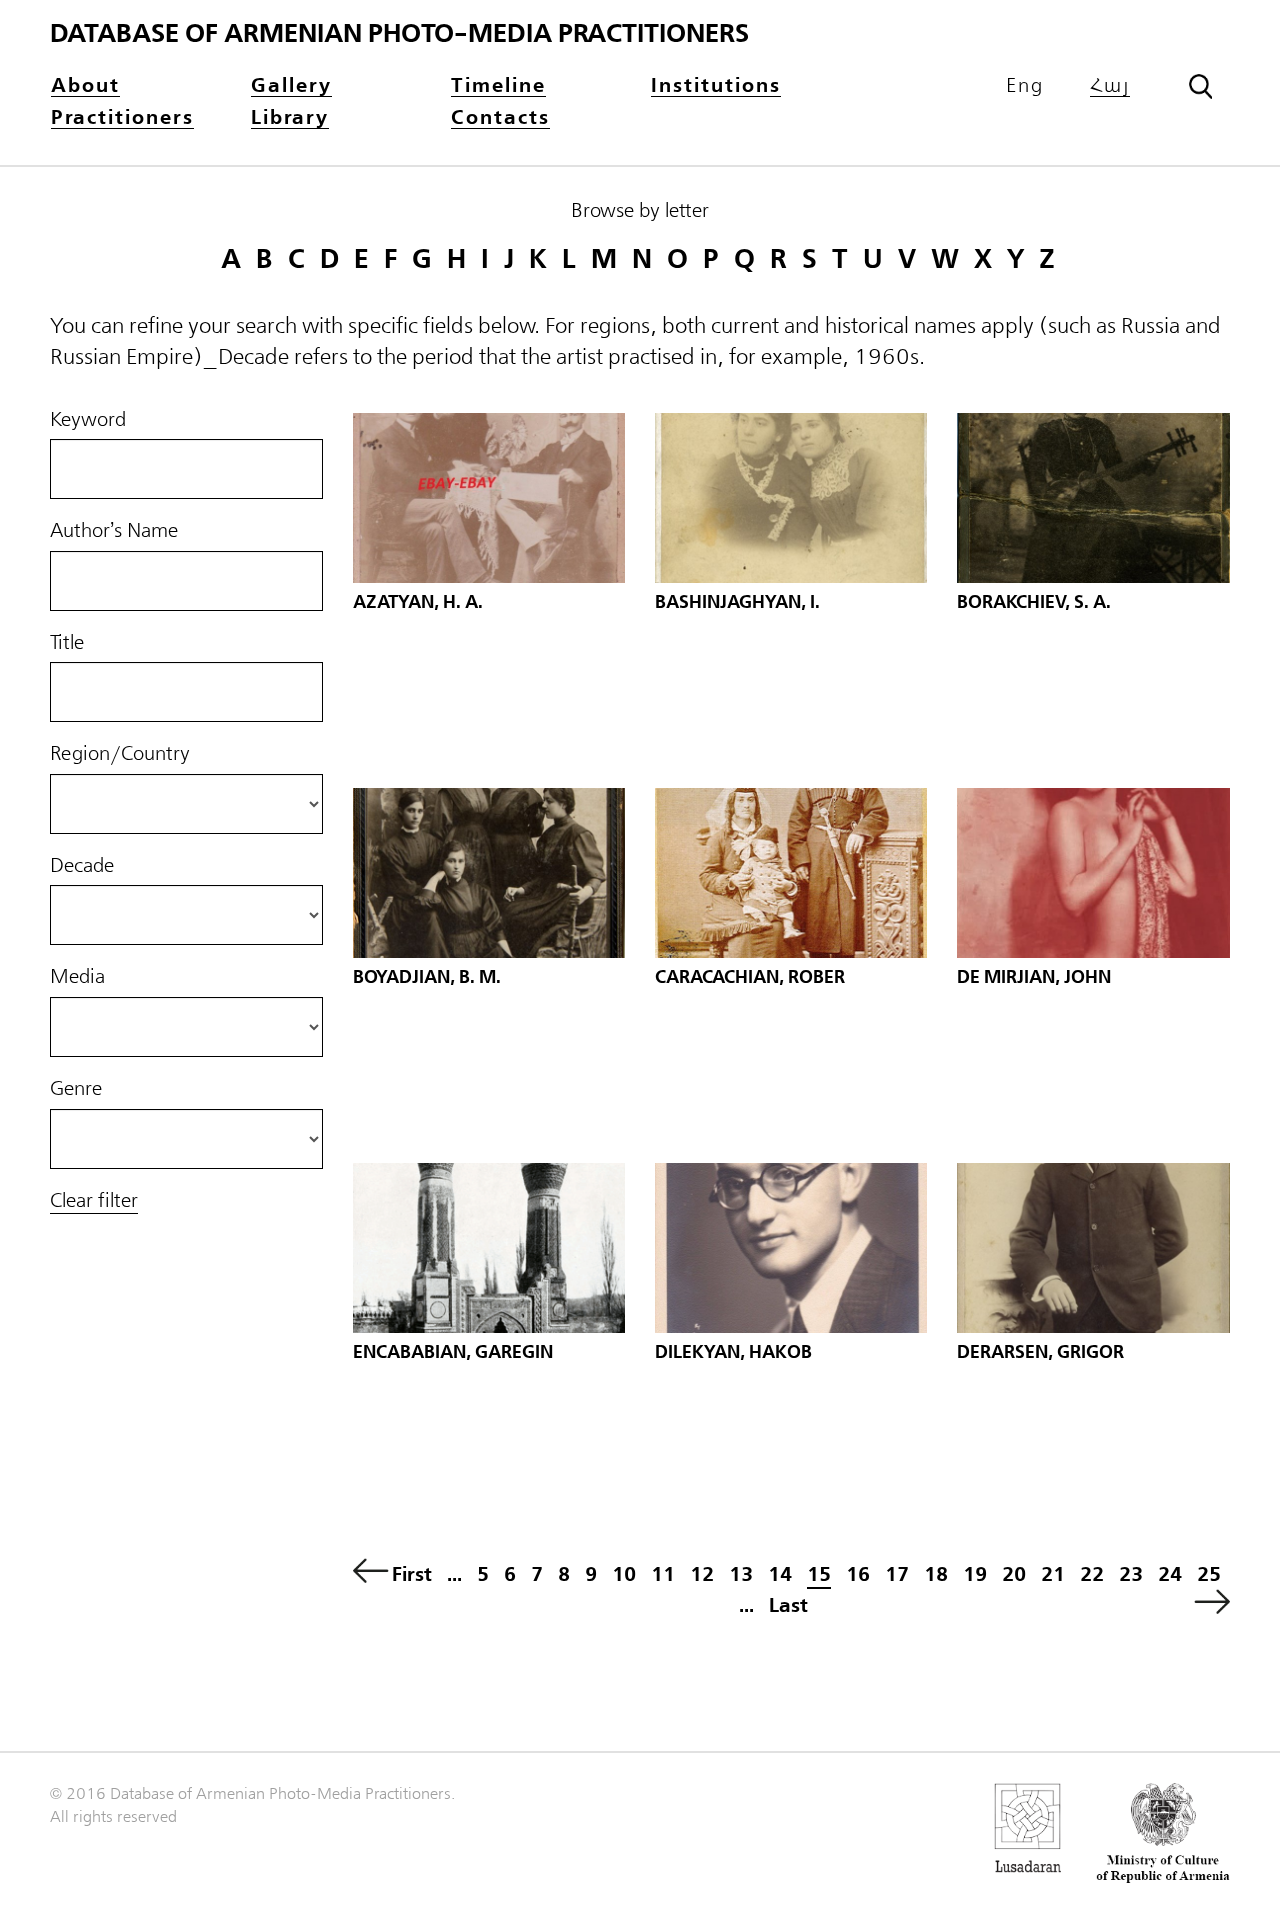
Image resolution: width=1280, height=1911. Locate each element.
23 (1131, 1574)
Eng (1025, 86)
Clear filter (94, 1201)
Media (77, 977)
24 (1170, 1574)
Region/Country (120, 754)
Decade (82, 866)
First (412, 1574)
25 (1209, 1574)
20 (1014, 1574)
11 (663, 1574)
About (85, 86)
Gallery (291, 86)
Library (290, 118)
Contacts (500, 118)
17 (897, 1574)
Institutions (716, 86)
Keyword (88, 420)
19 (975, 1574)
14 (780, 1574)
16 (858, 1574)
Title (67, 643)
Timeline (498, 86)
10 (624, 1574)
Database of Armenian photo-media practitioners (399, 34)
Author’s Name (114, 531)
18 (936, 1574)
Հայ (1110, 86)
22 (1092, 1574)
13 (741, 1574)
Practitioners (122, 118)
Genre (76, 1089)
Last (788, 1605)
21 (1053, 1574)
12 (702, 1574)
